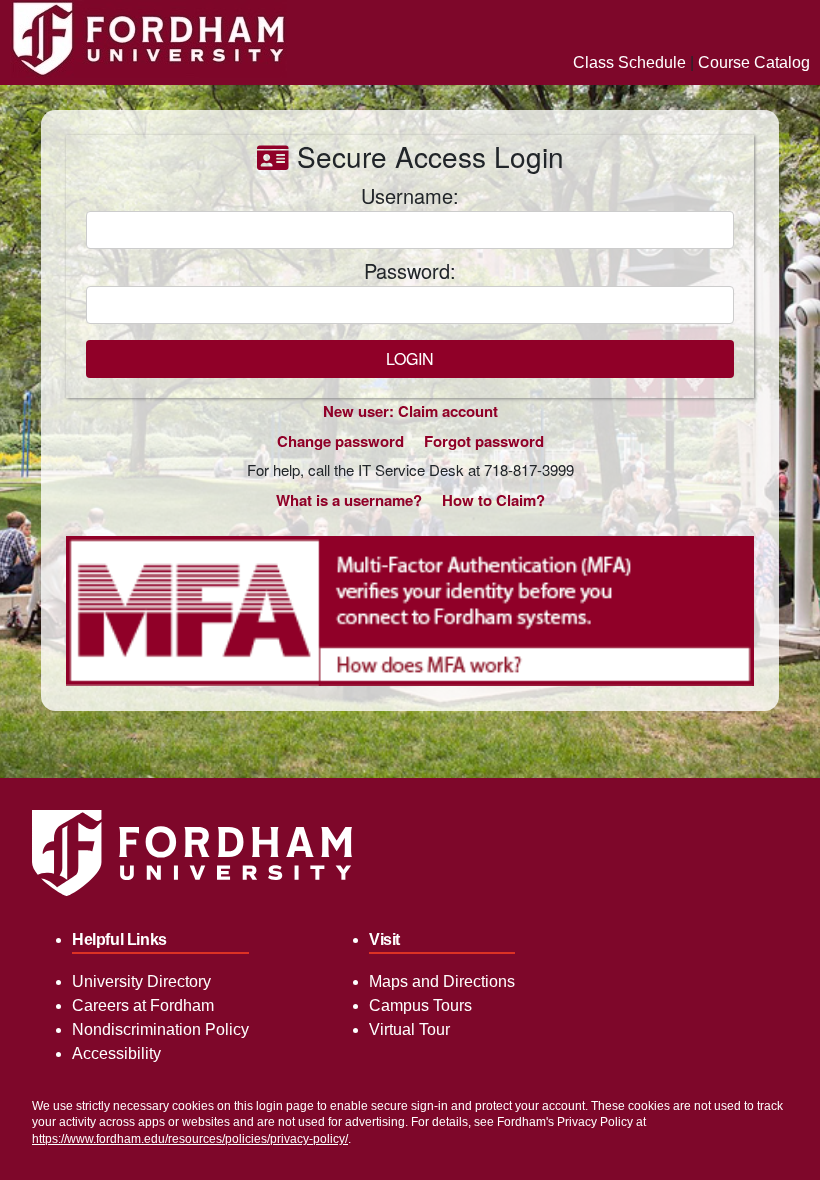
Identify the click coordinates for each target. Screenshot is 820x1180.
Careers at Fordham (143, 1005)
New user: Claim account (410, 411)
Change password (340, 441)
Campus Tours (420, 1005)
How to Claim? (493, 500)
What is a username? (349, 500)
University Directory (141, 981)
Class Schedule (629, 62)
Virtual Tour (409, 1029)
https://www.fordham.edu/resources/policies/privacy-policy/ (190, 1139)
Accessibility (116, 1053)
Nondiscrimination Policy (160, 1029)
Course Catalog (754, 62)
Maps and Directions (442, 981)
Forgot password (484, 441)
